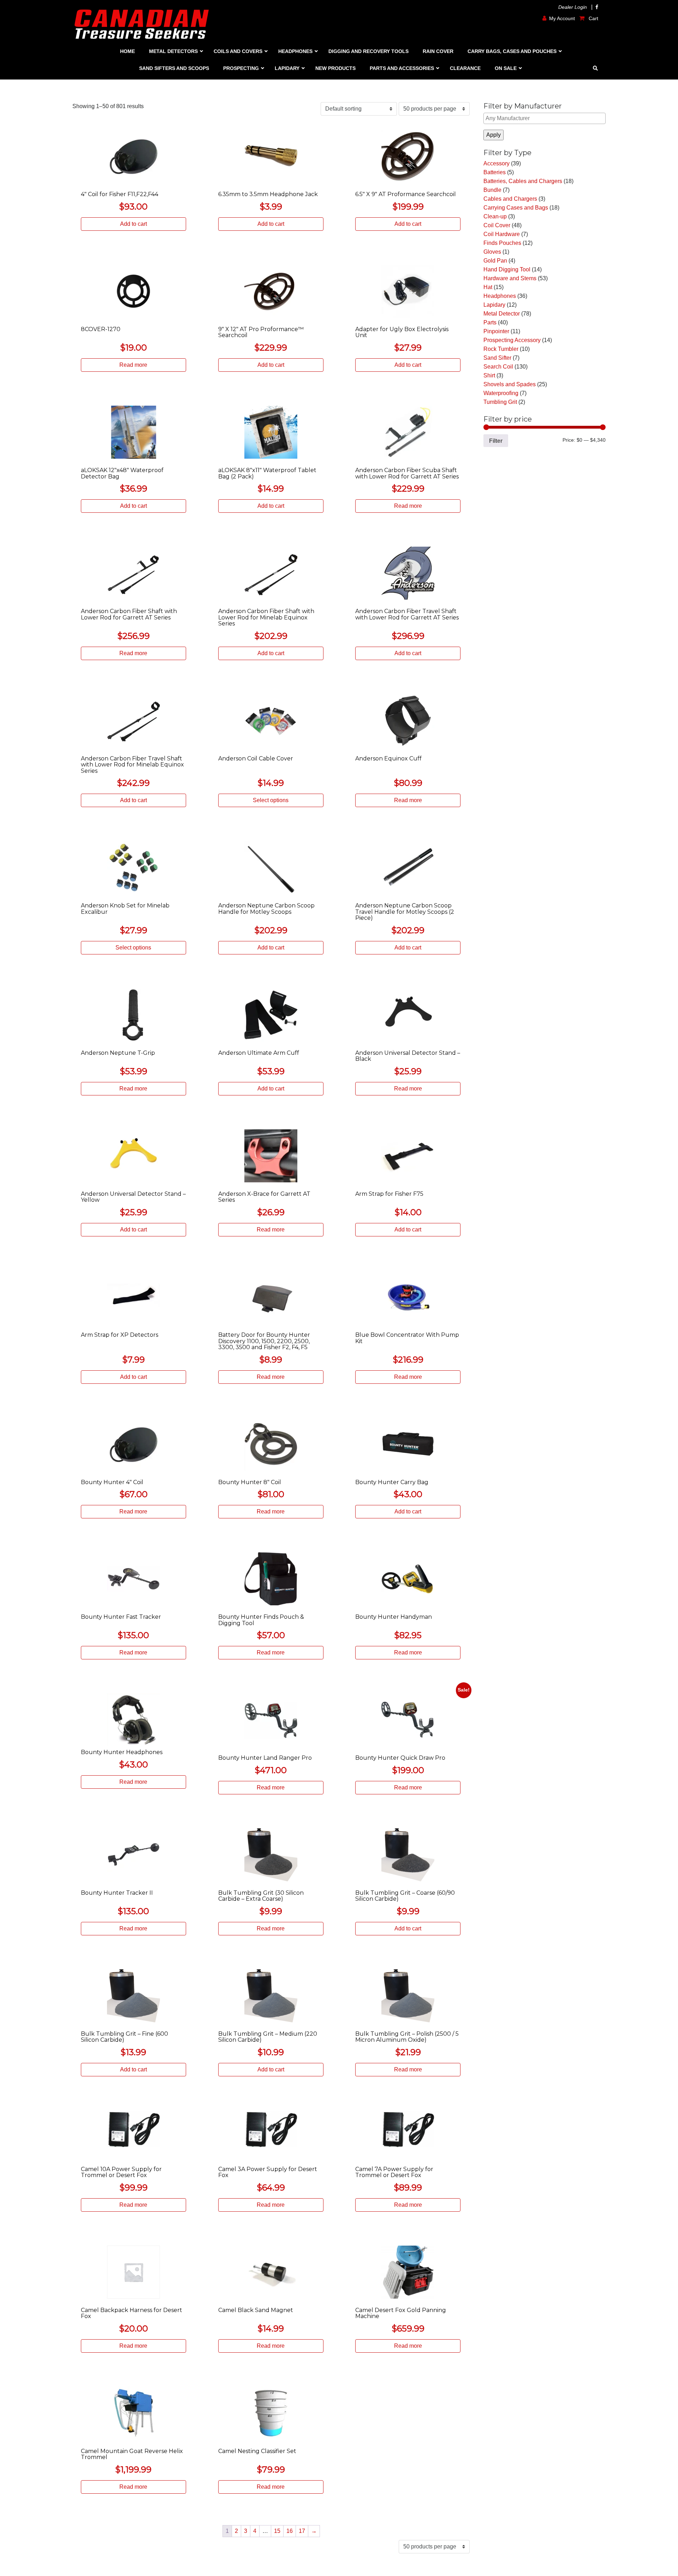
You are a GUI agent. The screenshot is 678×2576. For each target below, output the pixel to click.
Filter (496, 441)
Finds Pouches (502, 243)
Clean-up (495, 216)
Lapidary (494, 305)
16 (290, 2531)
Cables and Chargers (510, 199)
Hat (488, 287)
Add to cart (133, 224)
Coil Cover (497, 225)
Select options (271, 800)
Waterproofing (501, 393)
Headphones (500, 296)
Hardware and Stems (510, 278)
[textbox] (545, 118)
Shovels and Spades (510, 384)
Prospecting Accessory (512, 340)
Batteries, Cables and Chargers (523, 181)
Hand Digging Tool (507, 269)
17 (302, 2531)
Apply (493, 135)
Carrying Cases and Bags (516, 208)
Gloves (492, 252)
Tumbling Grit (500, 402)
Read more (133, 365)
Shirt (489, 375)
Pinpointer (496, 331)
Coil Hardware (502, 234)
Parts (490, 322)
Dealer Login (573, 7)
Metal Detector (502, 314)
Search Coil (498, 367)
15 (277, 2531)
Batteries (495, 172)
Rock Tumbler (501, 349)
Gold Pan (495, 261)
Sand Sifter (497, 358)
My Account (562, 18)
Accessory (496, 163)
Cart (593, 18)
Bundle (492, 190)
